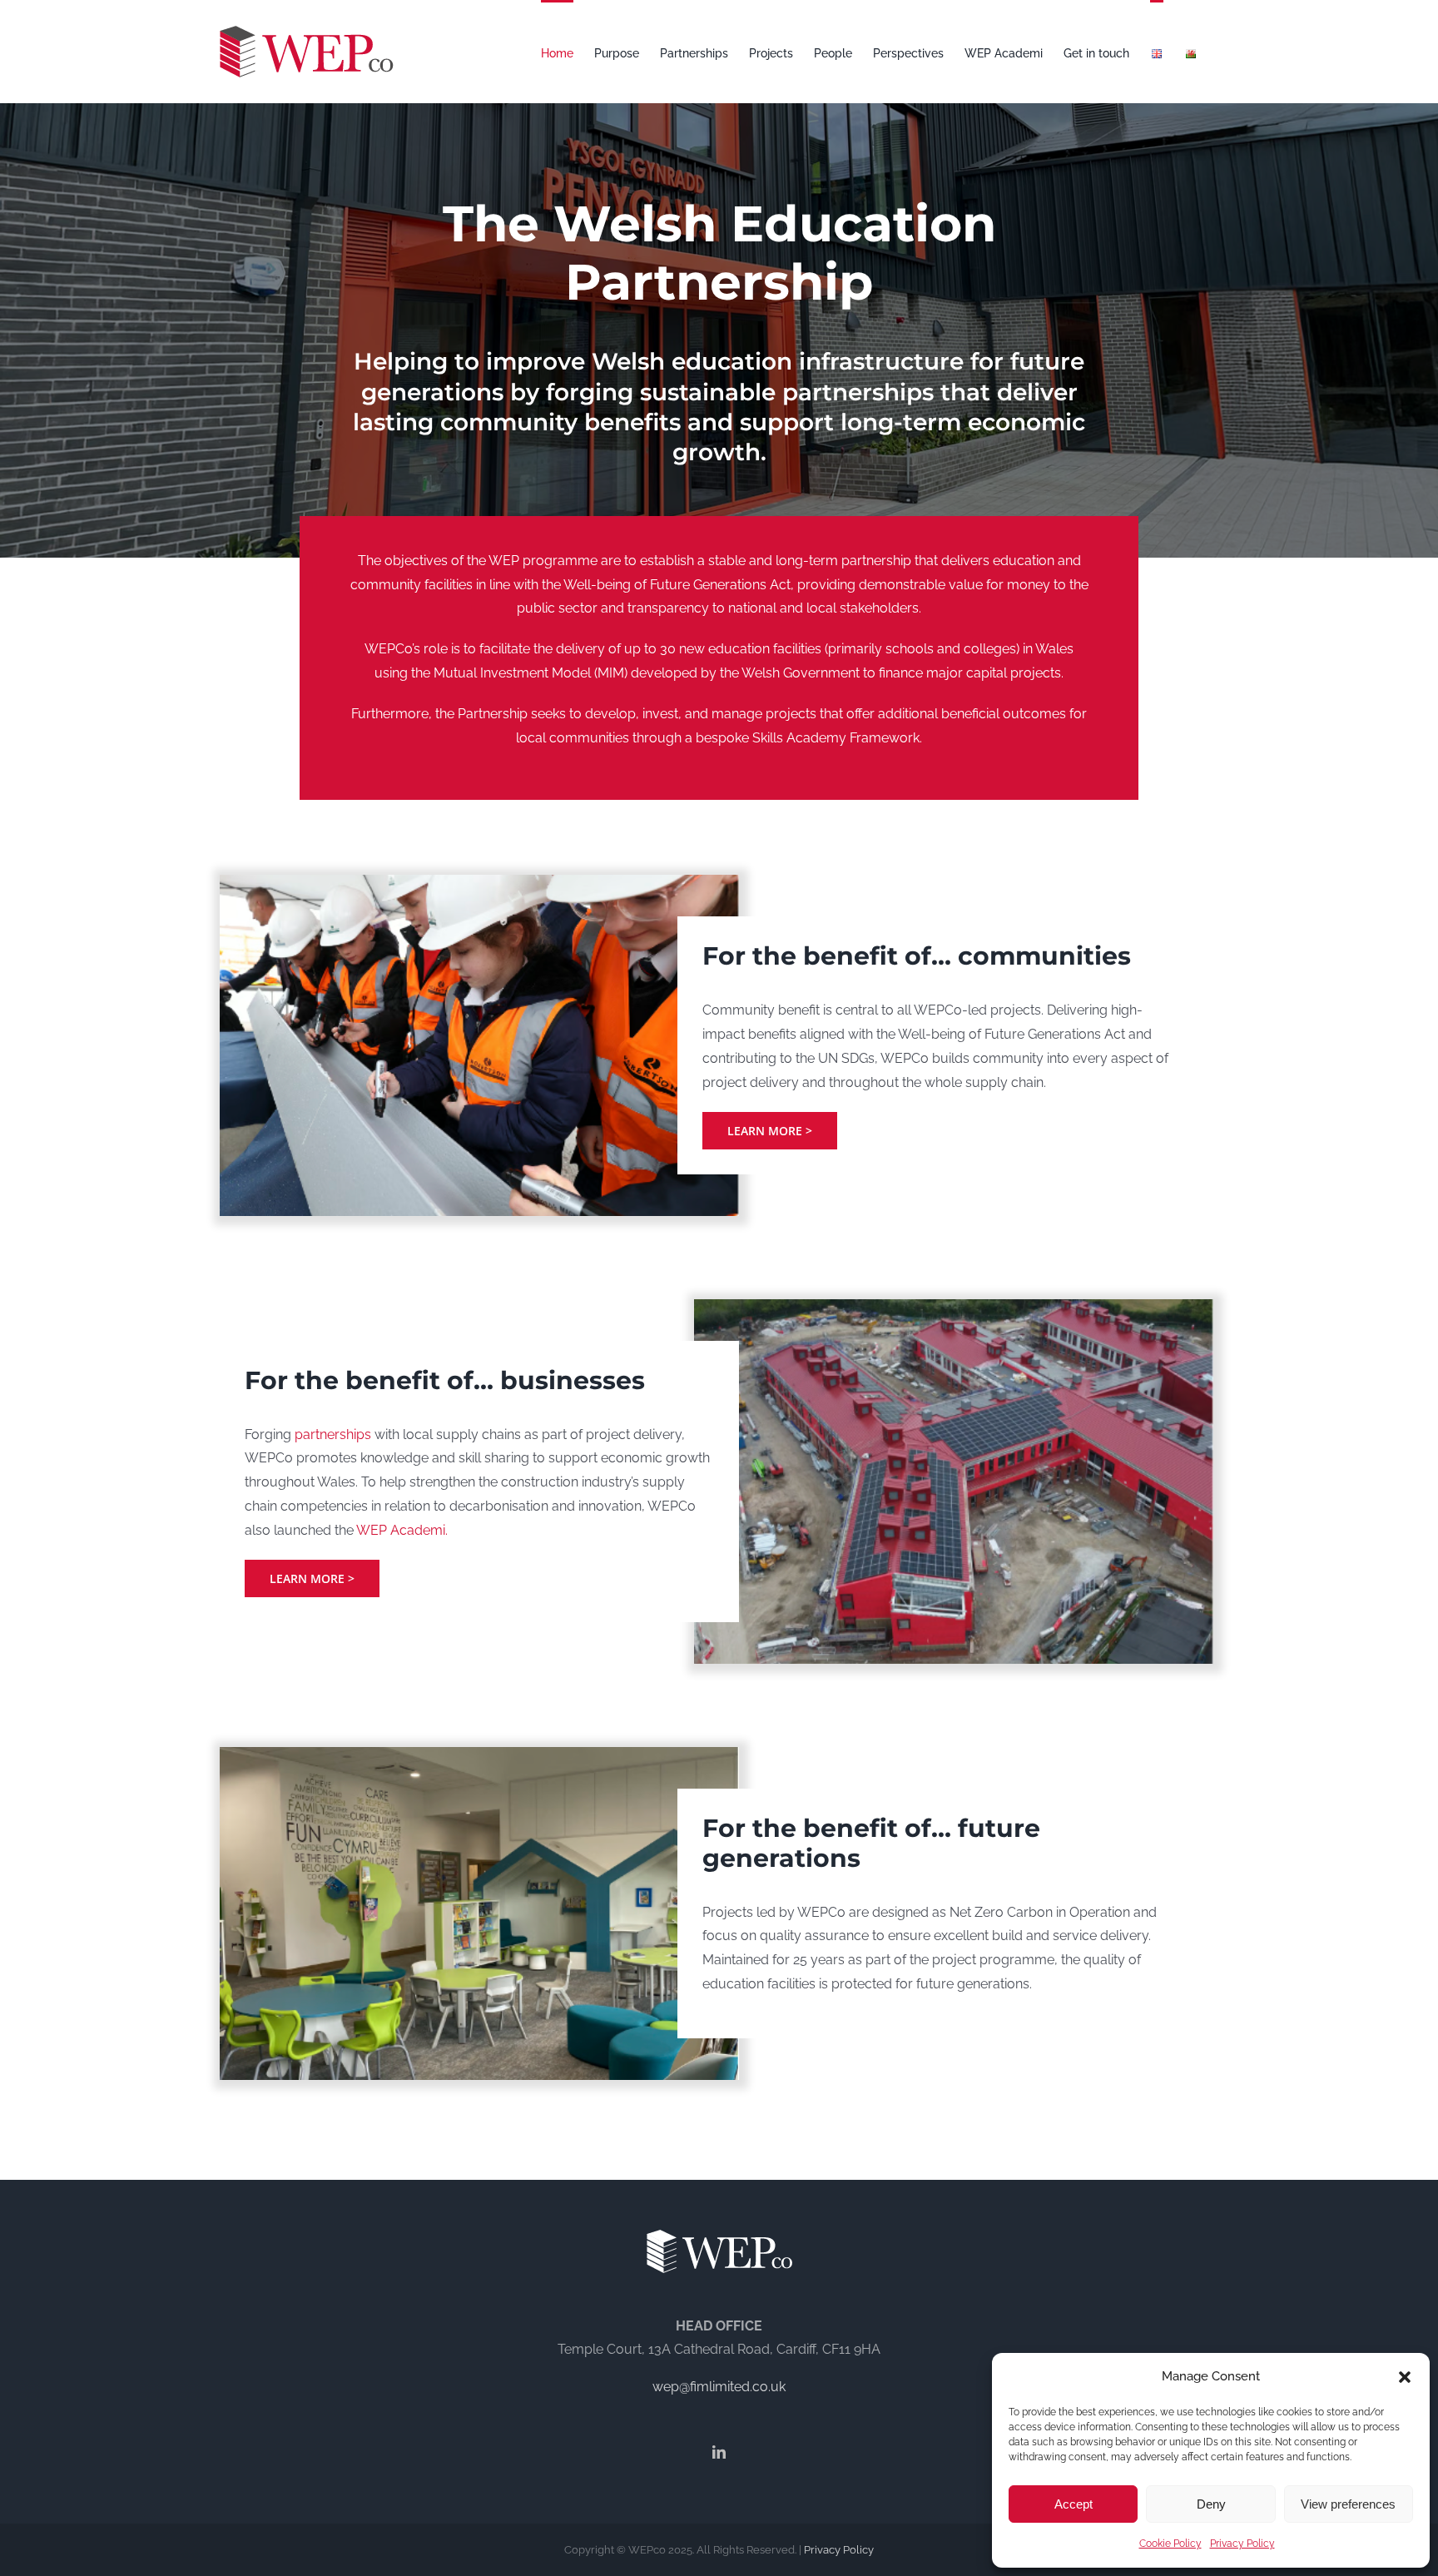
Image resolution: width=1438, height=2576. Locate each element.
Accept (1074, 2504)
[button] (1405, 2377)
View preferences (1348, 2504)
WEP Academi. (402, 1530)
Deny (1211, 2504)
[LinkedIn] (719, 2452)
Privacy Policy (1242, 2544)
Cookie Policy (1170, 2544)
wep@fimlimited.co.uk (719, 2387)
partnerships (333, 1434)
